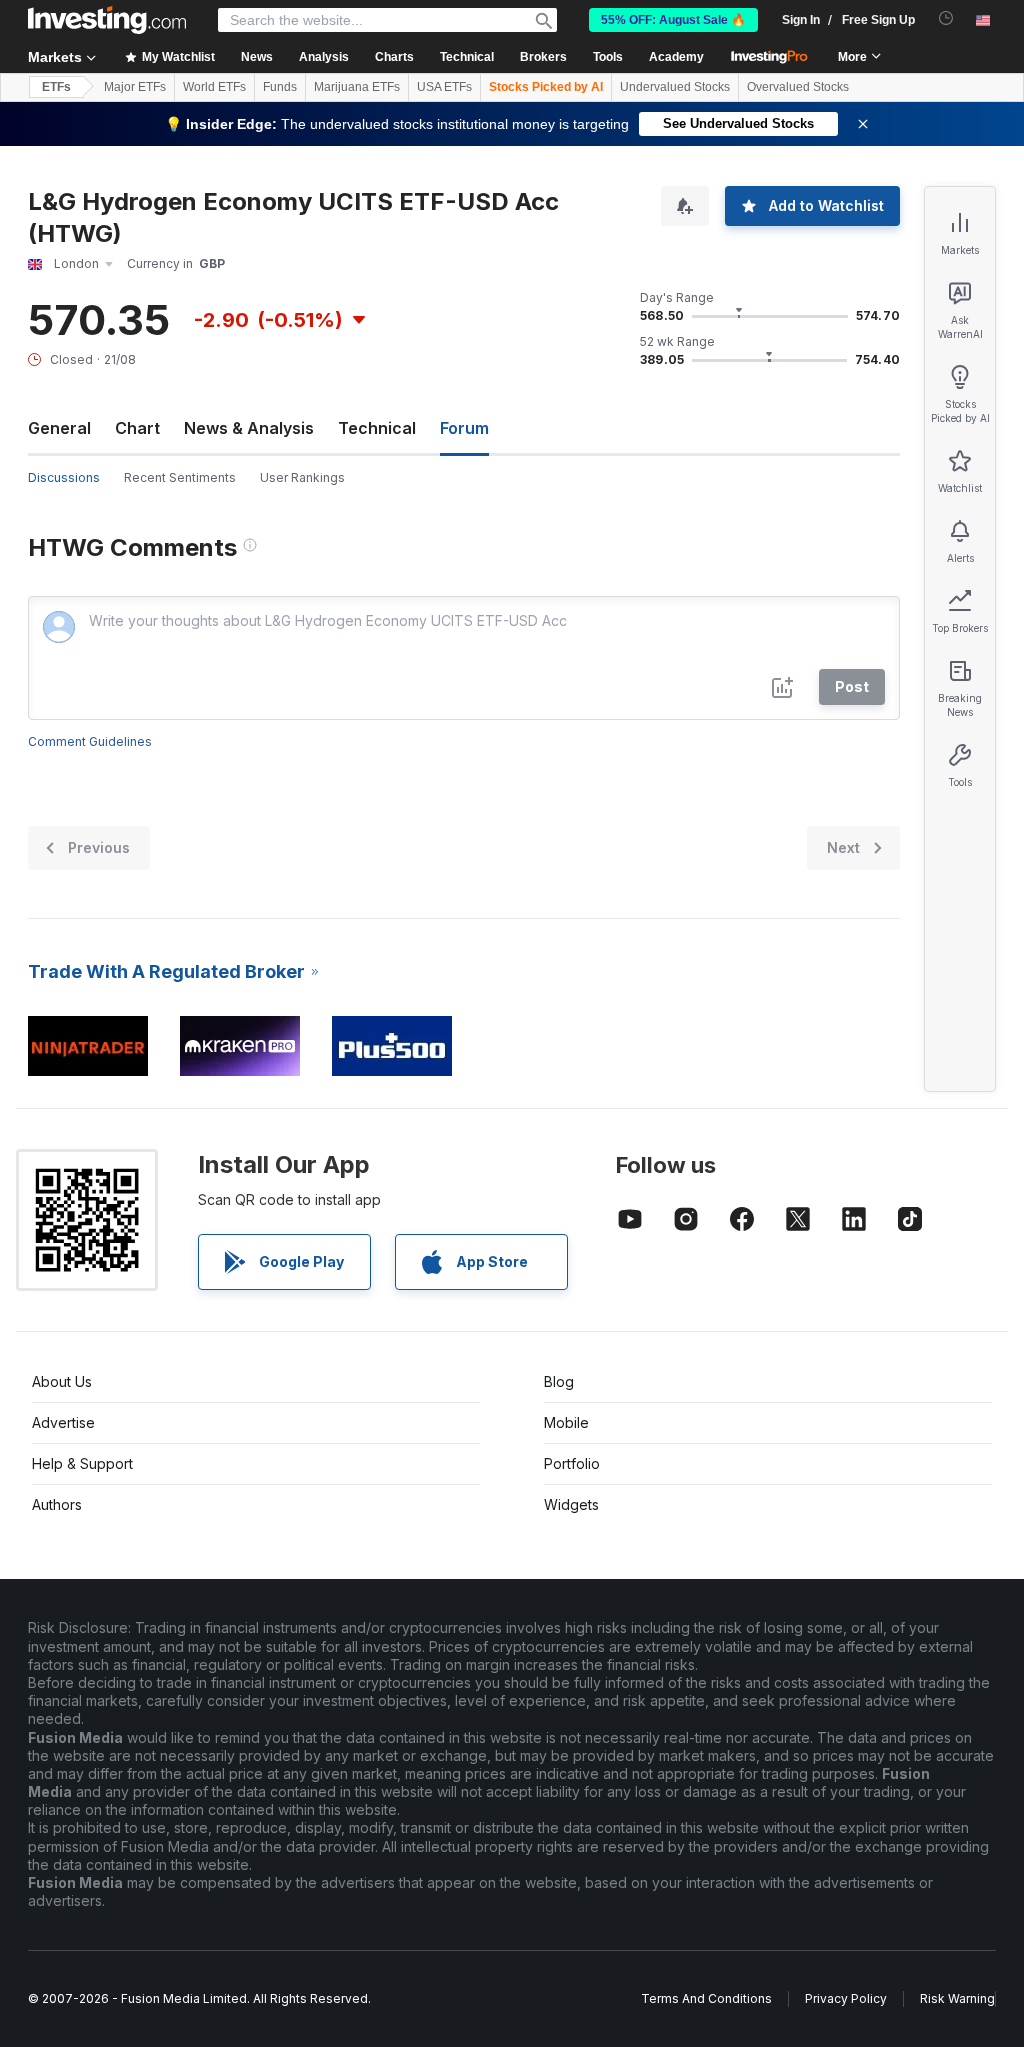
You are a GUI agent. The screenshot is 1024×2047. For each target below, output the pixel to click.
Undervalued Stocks (675, 87)
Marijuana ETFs (357, 87)
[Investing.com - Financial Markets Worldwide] (107, 20)
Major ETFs (135, 87)
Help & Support (82, 1463)
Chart (137, 428)
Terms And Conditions (706, 1998)
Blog (559, 1381)
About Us (62, 1381)
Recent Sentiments (180, 477)
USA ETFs (444, 87)
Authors (57, 1504)
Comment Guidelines (90, 741)
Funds (280, 87)
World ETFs (214, 87)
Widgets (571, 1504)
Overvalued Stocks (798, 87)
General (59, 428)
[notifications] (946, 18)
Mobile (566, 1422)
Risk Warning (957, 1998)
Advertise (63, 1422)
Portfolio (572, 1463)
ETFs (56, 87)
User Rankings (302, 477)
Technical (377, 428)
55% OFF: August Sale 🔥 (673, 20)
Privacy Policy (846, 1998)
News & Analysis (249, 428)
